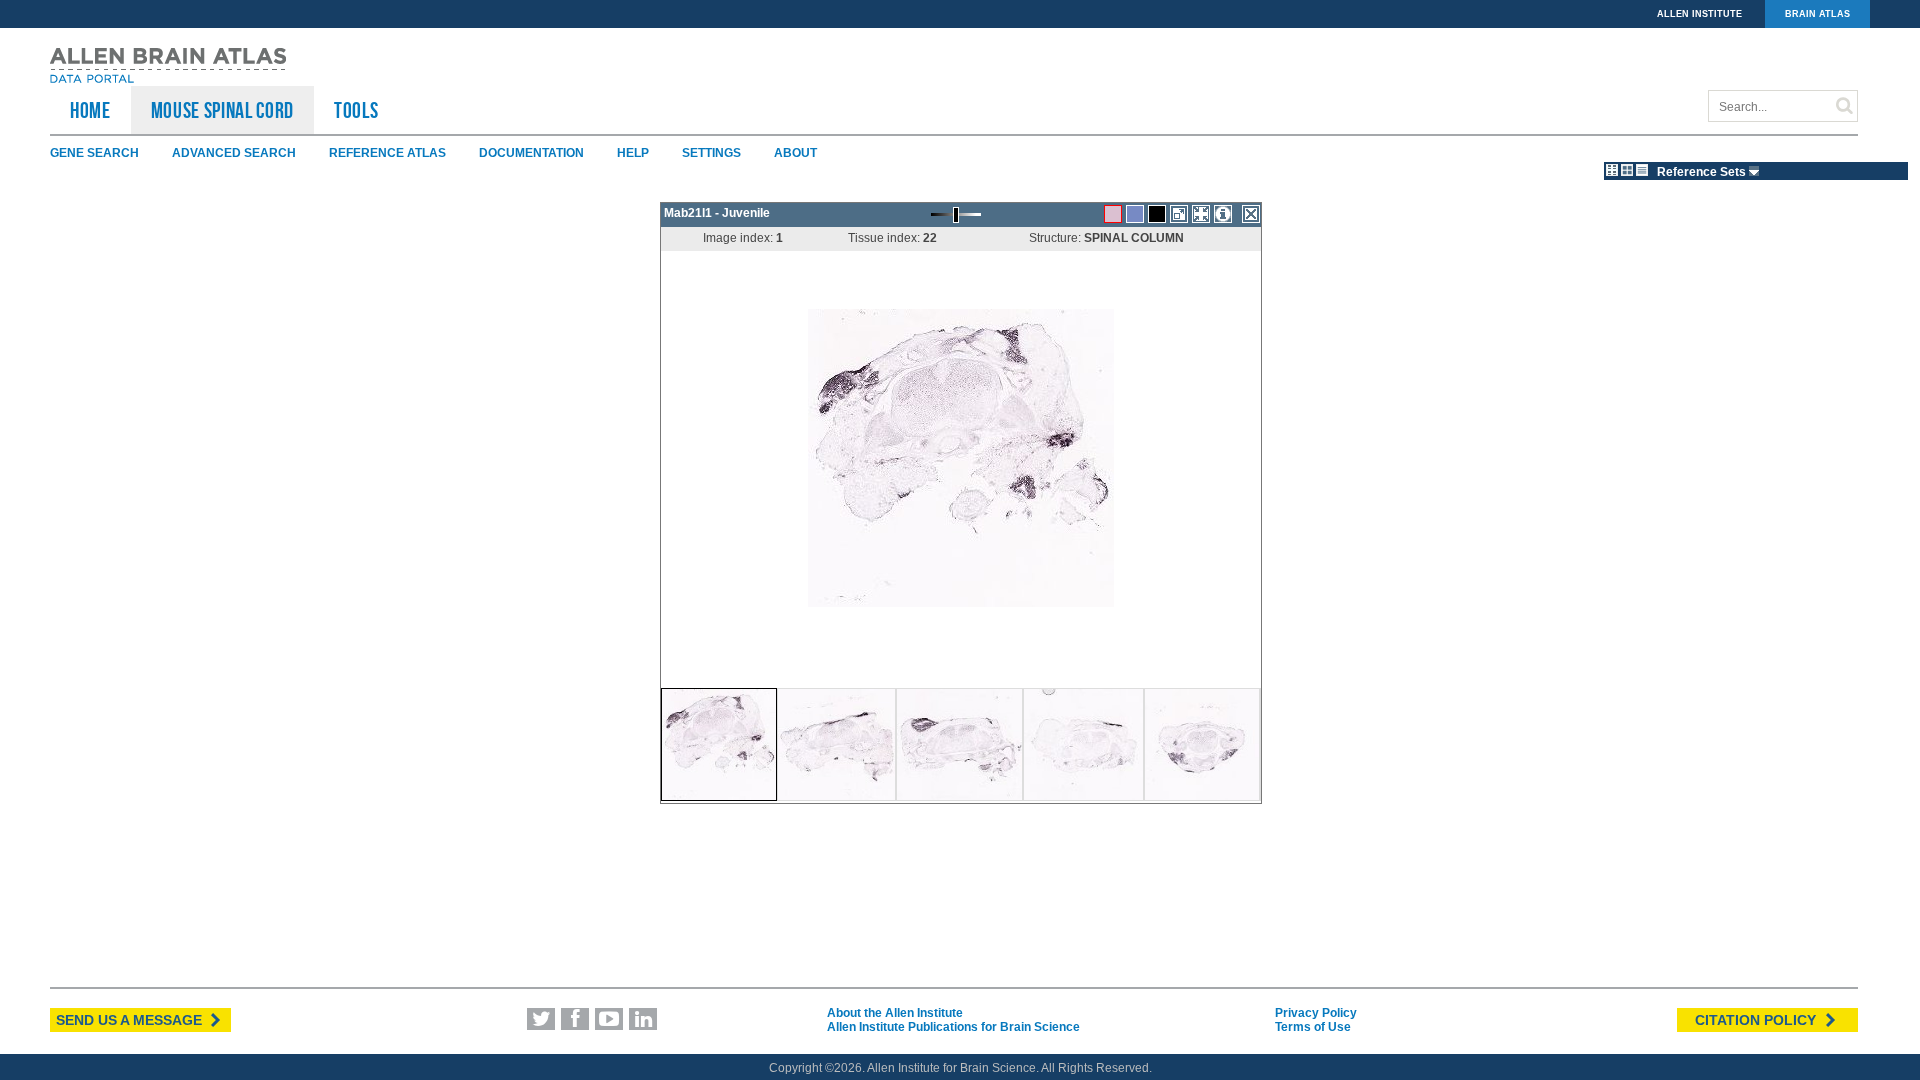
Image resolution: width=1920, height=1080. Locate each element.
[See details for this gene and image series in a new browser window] (1223, 214)
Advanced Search (234, 153)
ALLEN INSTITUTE (1699, 14)
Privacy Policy (1316, 1013)
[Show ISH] (1113, 214)
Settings (711, 153)
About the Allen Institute (895, 1013)
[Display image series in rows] (1642, 170)
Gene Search (94, 153)
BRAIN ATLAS (1817, 14)
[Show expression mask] (1157, 214)
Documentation (531, 153)
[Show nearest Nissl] (1135, 214)
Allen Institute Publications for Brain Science (953, 1027)
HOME (90, 110)
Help (633, 153)
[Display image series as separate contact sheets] (1627, 170)
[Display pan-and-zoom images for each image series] (1612, 170)
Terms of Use (1313, 1027)
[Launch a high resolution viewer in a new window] (1179, 214)
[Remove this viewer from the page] (1251, 214)
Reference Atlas (387, 153)
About (795, 153)
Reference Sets (1703, 172)
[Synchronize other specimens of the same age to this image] (1201, 214)
